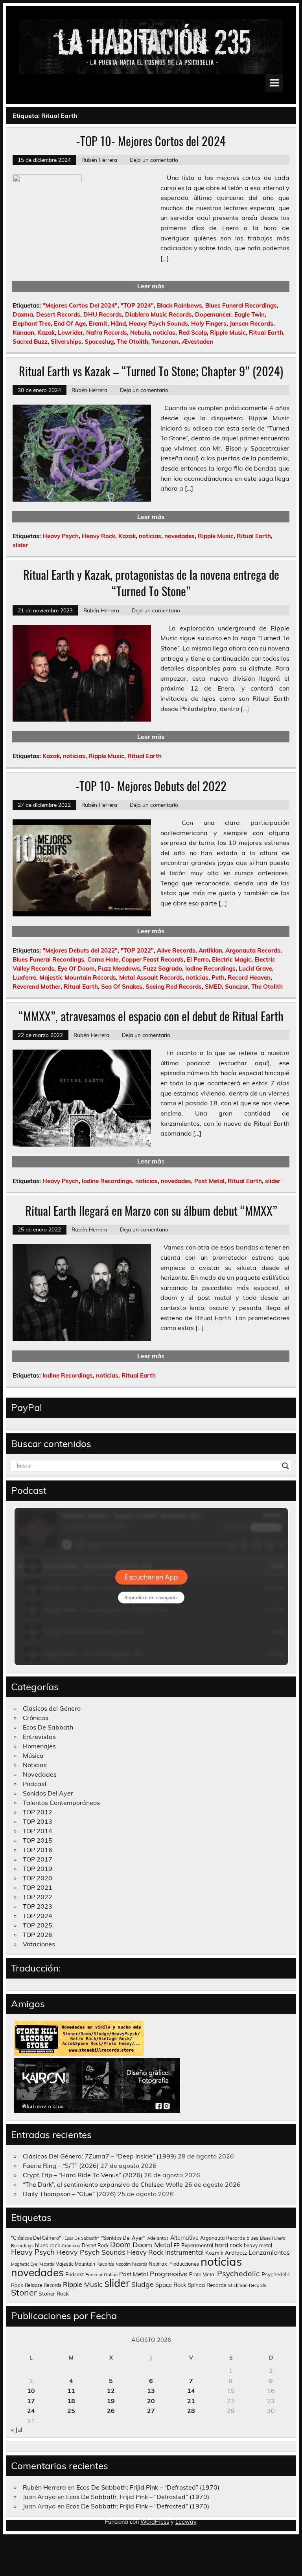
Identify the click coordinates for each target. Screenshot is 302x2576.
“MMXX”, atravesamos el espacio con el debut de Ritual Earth (151, 1016)
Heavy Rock (99, 536)
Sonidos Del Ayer (48, 1793)
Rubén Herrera (99, 160)
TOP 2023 (38, 1906)
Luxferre (24, 977)
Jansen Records (251, 323)
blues (252, 2238)
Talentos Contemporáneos (61, 1803)
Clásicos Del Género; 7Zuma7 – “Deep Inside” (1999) (99, 2156)
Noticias (35, 1765)
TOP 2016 (38, 1850)
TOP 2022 (38, 1897)
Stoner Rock (54, 2293)
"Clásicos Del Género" (36, 2238)
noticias (164, 333)
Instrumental (184, 2252)
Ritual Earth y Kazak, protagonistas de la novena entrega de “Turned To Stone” (151, 583)
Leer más (151, 286)
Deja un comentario (154, 160)
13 (151, 2391)
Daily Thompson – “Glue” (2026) (69, 2194)
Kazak (46, 333)
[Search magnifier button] (285, 1466)
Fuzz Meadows (119, 968)
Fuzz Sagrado (163, 968)
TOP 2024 (38, 1916)
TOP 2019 (38, 1869)
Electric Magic (232, 959)
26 (111, 2411)
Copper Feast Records (153, 959)
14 (191, 2391)
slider (20, 545)
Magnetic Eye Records (32, 2264)
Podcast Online (101, 2275)
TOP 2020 (38, 1878)
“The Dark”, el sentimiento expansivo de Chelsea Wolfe (103, 2184)
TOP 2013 (38, 1821)
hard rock (228, 2245)
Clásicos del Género (52, 1708)
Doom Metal (152, 2245)
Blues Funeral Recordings (241, 305)
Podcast (35, 1784)
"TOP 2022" (137, 950)
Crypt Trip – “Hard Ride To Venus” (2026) (83, 2175)
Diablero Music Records (158, 314)
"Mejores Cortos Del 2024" (80, 305)
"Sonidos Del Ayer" (123, 2238)
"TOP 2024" (137, 305)
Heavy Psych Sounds (158, 323)
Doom (121, 2244)
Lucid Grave (255, 968)
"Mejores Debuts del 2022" (80, 950)
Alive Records (176, 950)
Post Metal (209, 1181)
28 (191, 2411)
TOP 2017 (38, 1859)
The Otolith (133, 342)
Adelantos (158, 2238)
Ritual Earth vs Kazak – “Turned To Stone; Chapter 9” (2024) (151, 371)
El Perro (198, 959)
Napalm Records (131, 2264)
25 (71, 2411)
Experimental (197, 2245)
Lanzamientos (269, 2252)
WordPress (155, 2522)
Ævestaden (197, 342)
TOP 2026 (38, 1935)
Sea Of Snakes (122, 987)
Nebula (140, 333)
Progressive (169, 2274)
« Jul (17, 2429)
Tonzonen (165, 342)
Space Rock (171, 2285)
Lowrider (70, 333)
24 (31, 2411)
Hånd (118, 323)
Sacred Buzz (30, 342)
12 (111, 2391)
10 (31, 2391)
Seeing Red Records (174, 987)
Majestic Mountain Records (78, 977)
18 (71, 2401)
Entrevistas (39, 1737)
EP (177, 2245)
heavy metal (258, 2245)
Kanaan (23, 333)
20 (151, 2401)
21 (191, 2401)
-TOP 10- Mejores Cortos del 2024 (151, 141)
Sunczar (237, 987)
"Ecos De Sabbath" (81, 2238)
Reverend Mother (37, 987)
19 (111, 2401)
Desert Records (58, 314)
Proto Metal (202, 2274)
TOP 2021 (38, 1887)
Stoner (24, 2292)
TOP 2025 (38, 1925)
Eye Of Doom (76, 968)
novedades (180, 536)
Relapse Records (43, 2285)
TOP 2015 (38, 1840)
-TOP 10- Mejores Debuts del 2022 (151, 786)
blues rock (48, 2245)
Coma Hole (103, 959)
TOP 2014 (38, 1831)
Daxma (23, 314)
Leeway (186, 2522)
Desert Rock (95, 2245)
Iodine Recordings (210, 968)
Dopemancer (213, 314)
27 (151, 2411)
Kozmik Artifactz (226, 2253)
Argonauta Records (253, 950)
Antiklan (210, 950)
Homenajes (39, 1746)
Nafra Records (107, 333)
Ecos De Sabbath (48, 1727)
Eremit (98, 323)
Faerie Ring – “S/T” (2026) (61, 2166)
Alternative (184, 2238)
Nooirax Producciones (174, 2264)
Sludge (143, 2284)
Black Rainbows (180, 305)
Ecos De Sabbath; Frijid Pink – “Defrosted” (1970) (148, 2487)
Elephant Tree (32, 323)
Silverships (66, 342)
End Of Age (70, 323)
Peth (218, 977)
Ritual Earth (266, 333)
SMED (213, 987)
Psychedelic (238, 2273)
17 (31, 2401)
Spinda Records (207, 2285)
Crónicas (36, 1718)
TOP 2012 (38, 1812)
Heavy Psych (61, 536)
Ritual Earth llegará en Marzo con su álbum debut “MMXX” (151, 1210)
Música (33, 1755)
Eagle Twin (250, 314)
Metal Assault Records (151, 977)
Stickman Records (247, 2285)
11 (71, 2391)
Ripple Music (228, 333)
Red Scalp (193, 333)
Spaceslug (99, 342)
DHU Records (103, 314)
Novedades (40, 1774)
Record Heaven (249, 977)
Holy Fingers (209, 323)
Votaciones (39, 1944)
